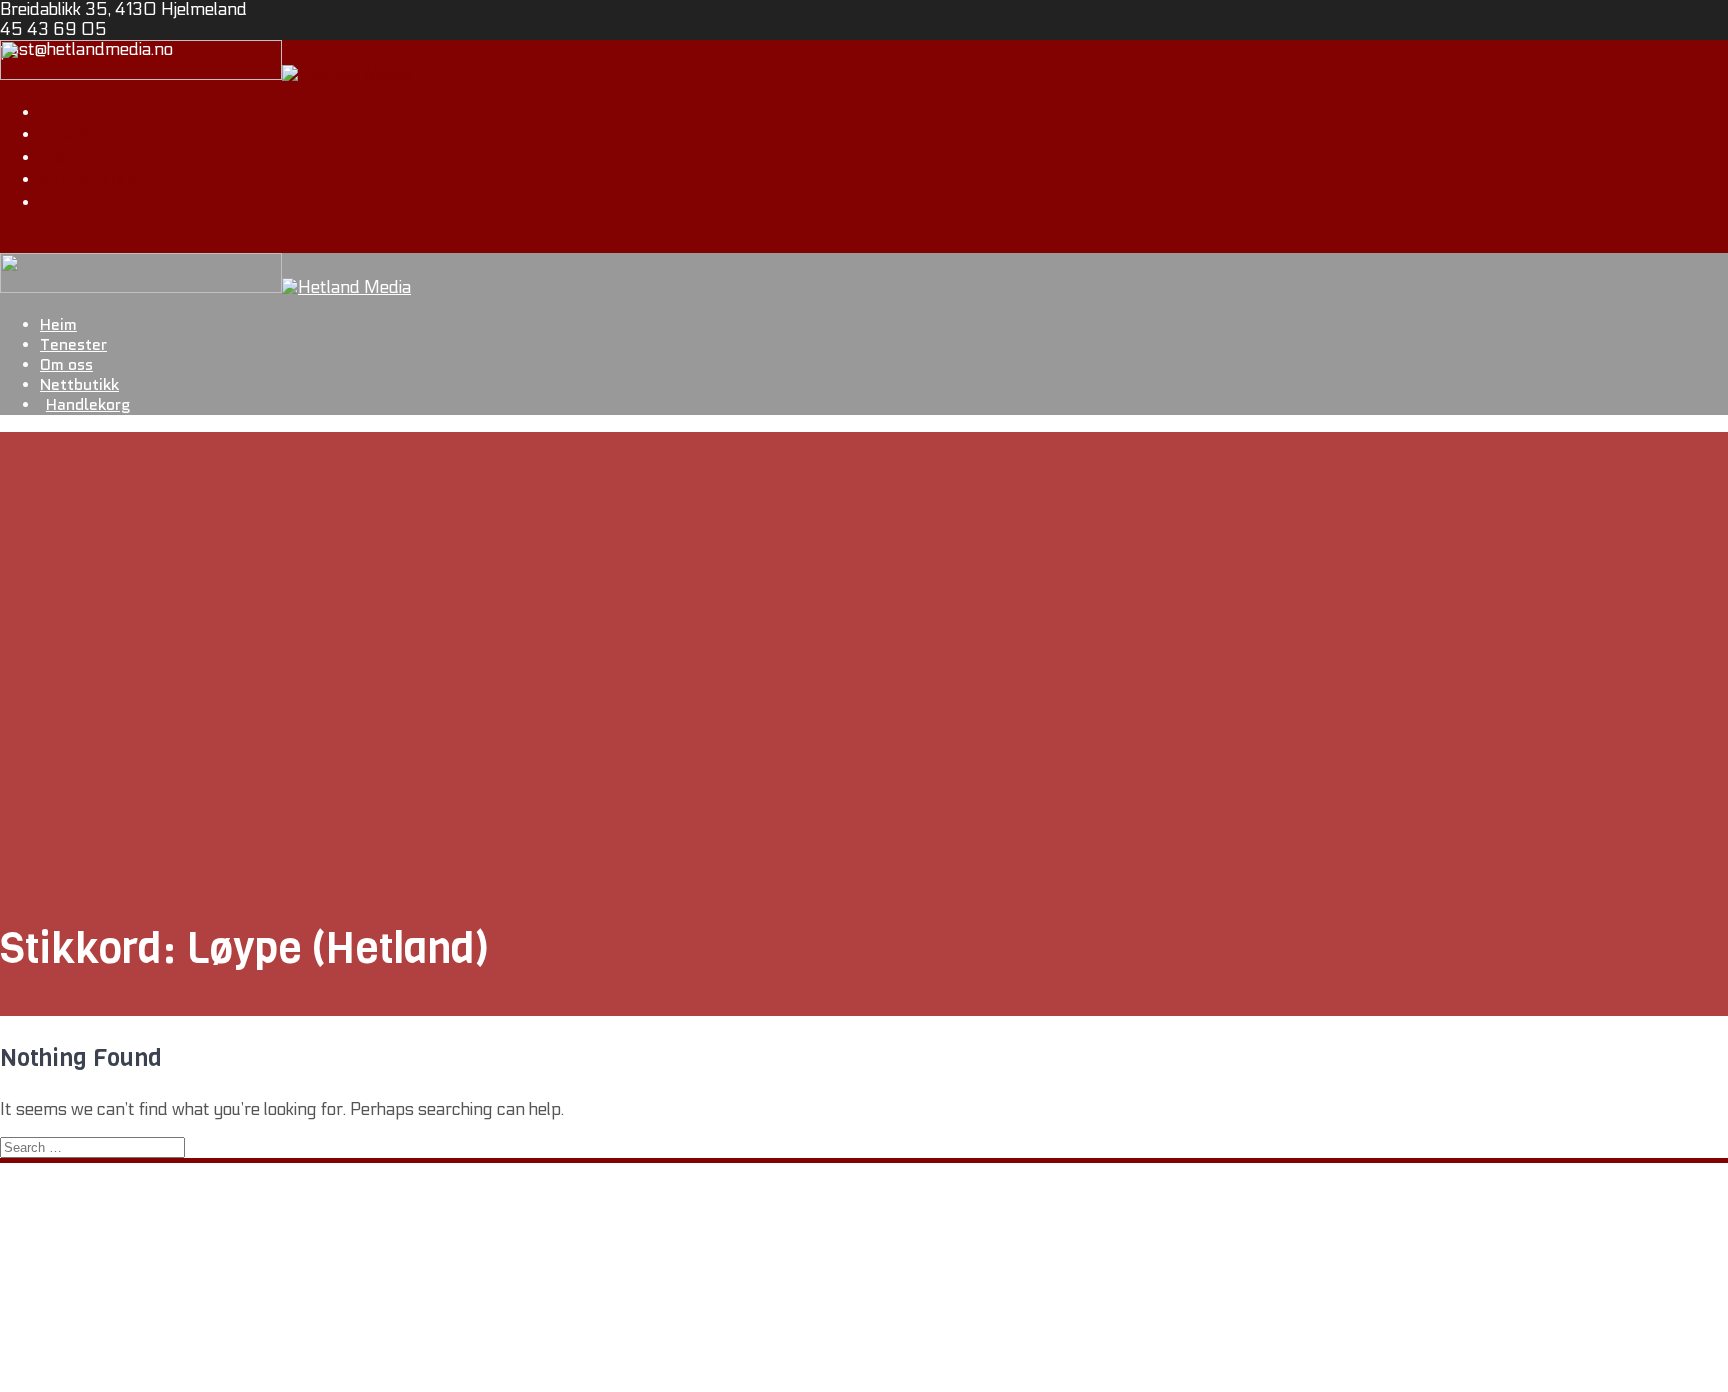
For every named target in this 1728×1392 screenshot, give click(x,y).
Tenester (79, 135)
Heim (59, 113)
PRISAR (71, 1335)
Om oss (70, 158)
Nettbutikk (89, 180)
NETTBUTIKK (91, 1315)
